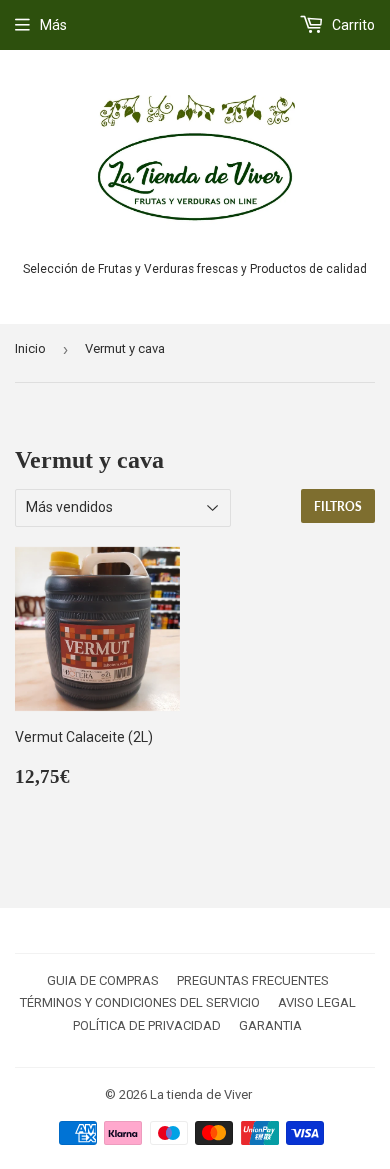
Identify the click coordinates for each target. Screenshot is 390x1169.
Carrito (352, 25)
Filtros (338, 506)
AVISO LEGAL (317, 1002)
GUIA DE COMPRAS (103, 980)
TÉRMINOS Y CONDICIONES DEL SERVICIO (140, 1002)
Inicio (30, 348)
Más (53, 25)
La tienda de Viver (201, 1094)
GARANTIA (270, 1025)
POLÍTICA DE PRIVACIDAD (147, 1025)
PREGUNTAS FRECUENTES (253, 980)
